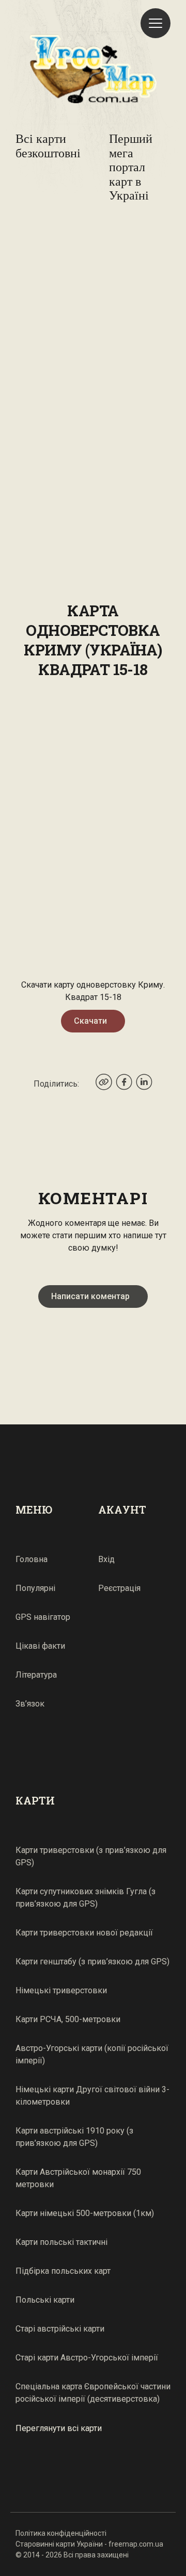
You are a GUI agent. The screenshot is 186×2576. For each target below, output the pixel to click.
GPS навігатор (43, 1617)
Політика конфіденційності (61, 2533)
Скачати (90, 1021)
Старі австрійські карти (60, 2329)
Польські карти (45, 2300)
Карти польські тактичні (61, 2242)
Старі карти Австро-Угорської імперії (87, 2358)
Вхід (106, 1559)
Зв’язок (30, 1704)
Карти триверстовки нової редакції (84, 1933)
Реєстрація (119, 1588)
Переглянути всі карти (59, 2428)
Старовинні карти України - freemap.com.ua (89, 2544)
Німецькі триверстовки (61, 1990)
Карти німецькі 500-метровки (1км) (85, 2213)
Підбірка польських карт (63, 2271)
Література (36, 1675)
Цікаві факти (40, 1646)
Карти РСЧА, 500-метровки (68, 2019)
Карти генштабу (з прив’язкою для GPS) (92, 1962)
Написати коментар (90, 1296)
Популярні (35, 1588)
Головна (32, 1559)
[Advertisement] (93, 327)
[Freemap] (93, 69)
